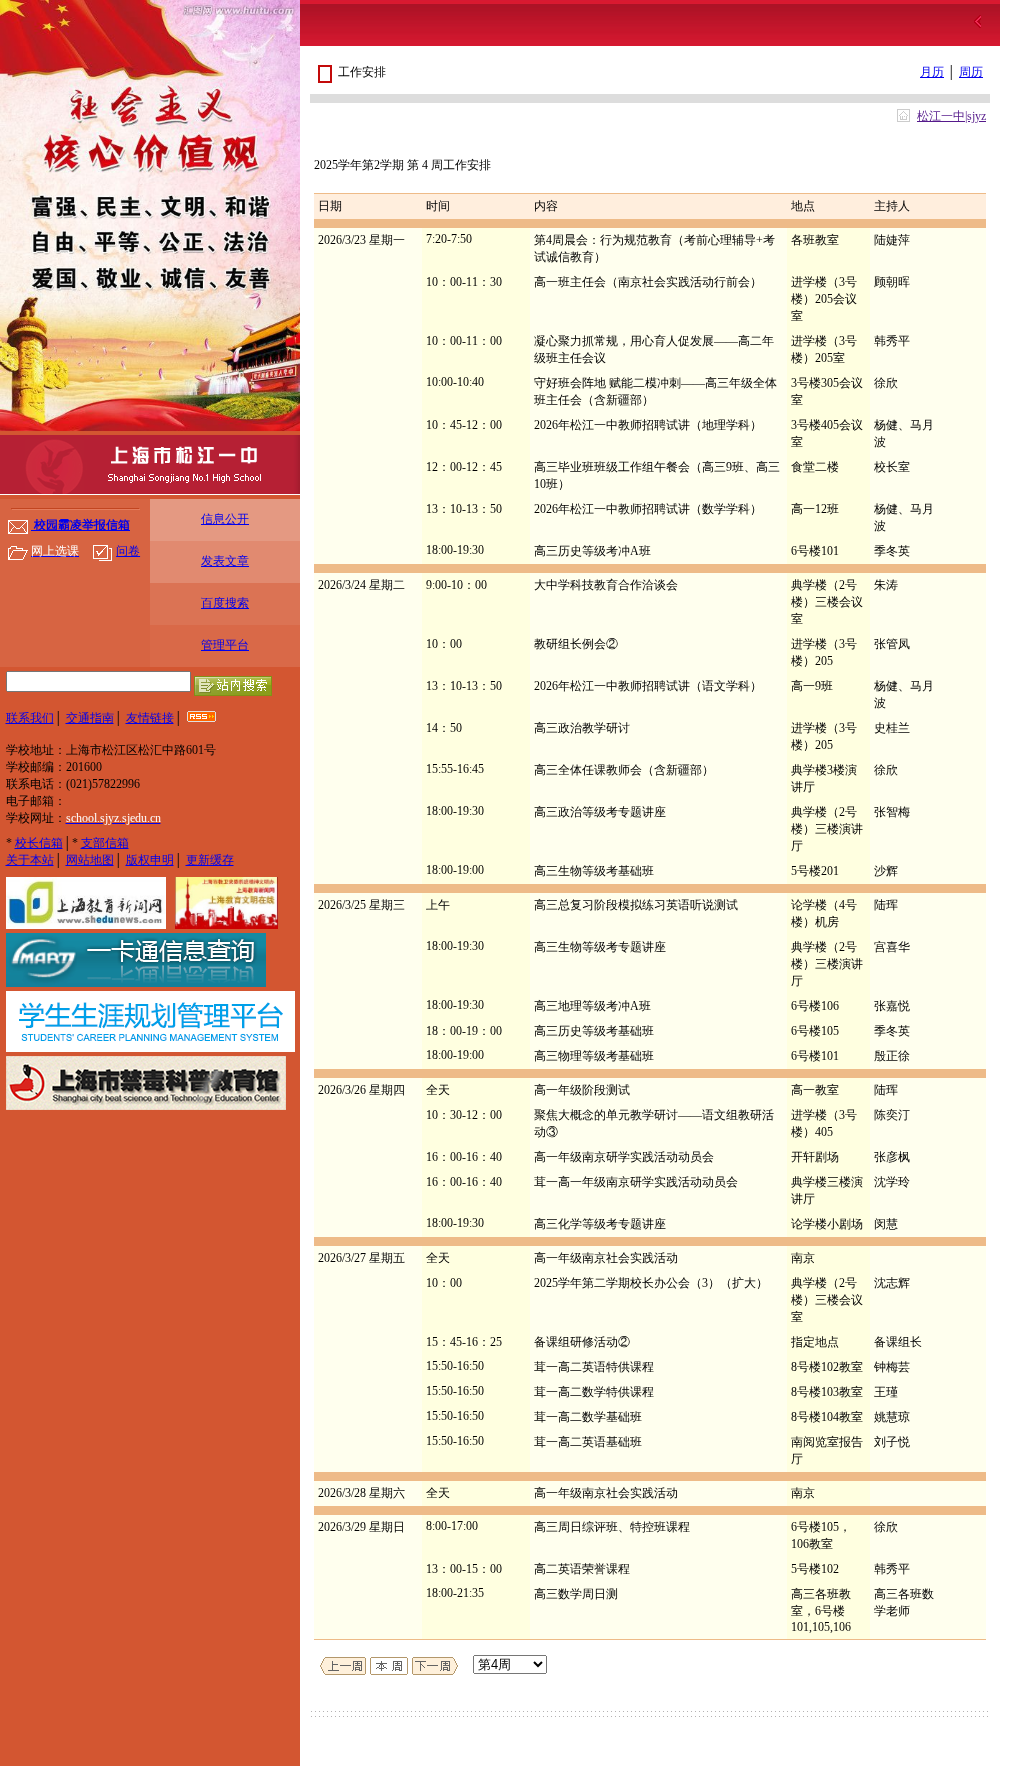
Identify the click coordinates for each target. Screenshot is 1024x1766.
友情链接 (150, 718)
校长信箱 (39, 843)
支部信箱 (105, 843)
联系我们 (30, 718)
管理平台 (225, 645)
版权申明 (150, 860)
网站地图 (90, 860)
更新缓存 (210, 860)
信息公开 (225, 519)
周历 (971, 72)
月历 (932, 72)
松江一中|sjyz (951, 116)
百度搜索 (225, 603)
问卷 (128, 551)
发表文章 (225, 561)
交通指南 (90, 718)
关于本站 (30, 860)
